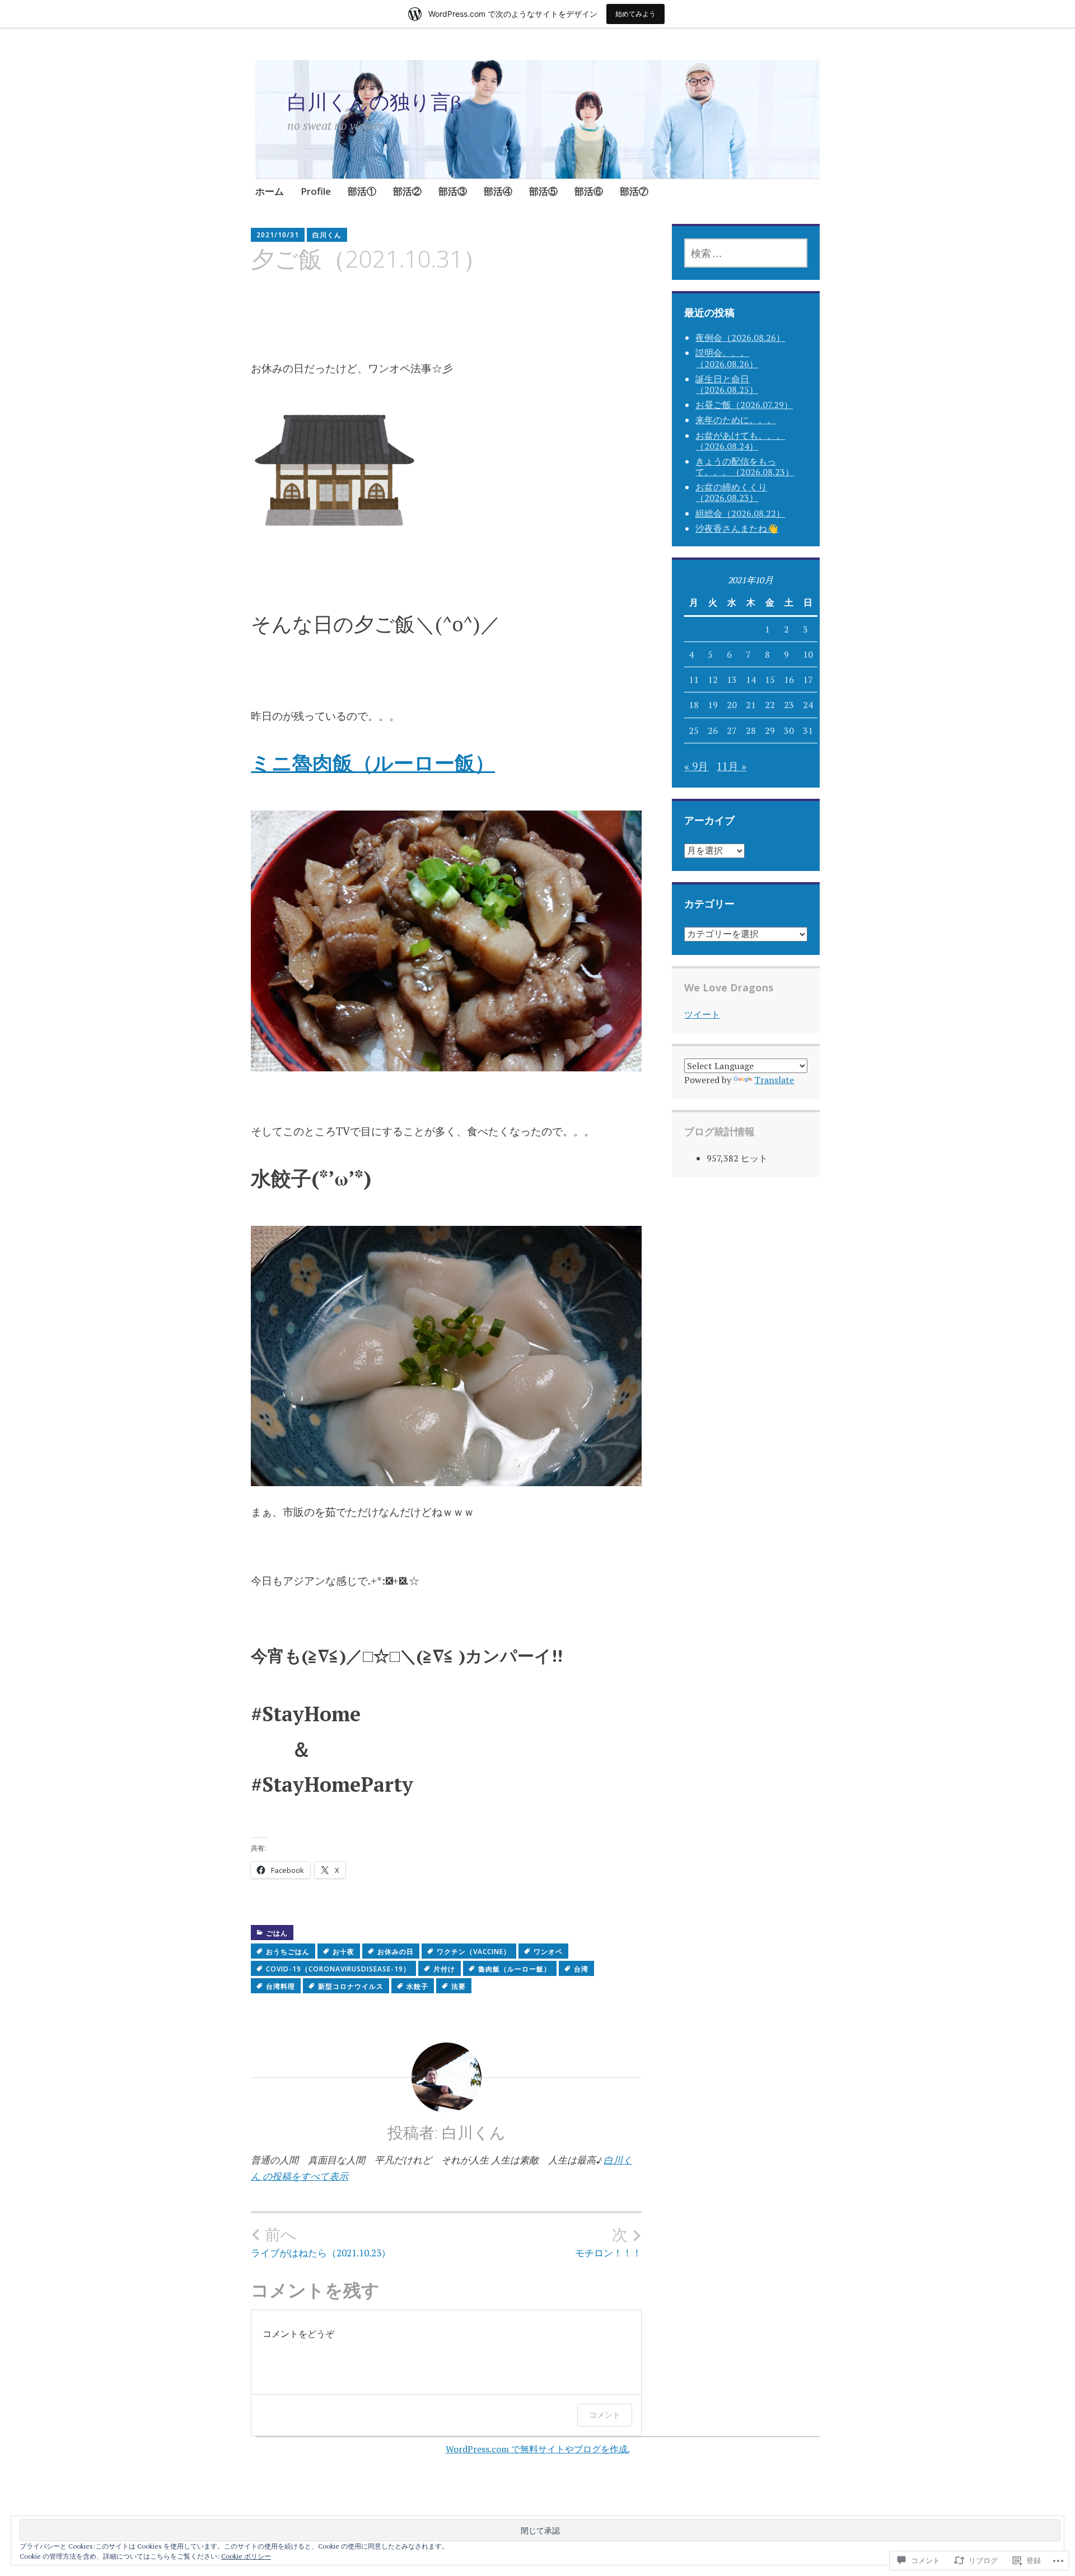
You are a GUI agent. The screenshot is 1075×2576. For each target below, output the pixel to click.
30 (789, 730)
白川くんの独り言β (374, 102)
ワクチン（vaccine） (474, 1952)
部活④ (498, 191)
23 (789, 705)
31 (808, 730)
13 (732, 680)
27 (732, 730)
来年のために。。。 (736, 420)
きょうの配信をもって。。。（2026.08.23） (745, 467)
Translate (774, 1080)
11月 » (732, 766)
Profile (316, 191)
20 (732, 705)
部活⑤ (543, 191)
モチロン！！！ (608, 2242)
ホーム (270, 191)
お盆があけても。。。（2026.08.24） (740, 441)
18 (694, 705)
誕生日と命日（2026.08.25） (727, 384)
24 (808, 705)
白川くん (327, 235)
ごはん (277, 1933)
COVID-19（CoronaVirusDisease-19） (338, 1969)
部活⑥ (589, 191)
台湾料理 (281, 1986)
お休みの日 (396, 1952)
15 (770, 680)
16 (789, 680)
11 (694, 680)
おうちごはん (288, 1952)
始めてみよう (635, 14)
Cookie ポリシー (246, 2556)
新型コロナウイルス (351, 1986)
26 (713, 730)
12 (713, 680)
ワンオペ (548, 1952)
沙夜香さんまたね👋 (737, 528)
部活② (407, 191)
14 (751, 680)
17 (808, 680)
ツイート (702, 1014)
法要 (459, 1986)
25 (694, 730)
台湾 (581, 1969)
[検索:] (746, 253)
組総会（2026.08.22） (740, 513)
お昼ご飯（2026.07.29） (744, 405)
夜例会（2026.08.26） (740, 338)
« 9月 (696, 766)
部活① (362, 191)
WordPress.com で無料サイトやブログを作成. (538, 2449)
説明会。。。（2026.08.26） (727, 358)
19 (713, 705)
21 (751, 705)
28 (751, 730)
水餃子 (417, 1986)
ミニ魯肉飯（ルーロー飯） (373, 763)
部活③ (453, 191)
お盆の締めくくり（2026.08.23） (731, 492)
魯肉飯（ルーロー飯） (515, 1969)
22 (770, 705)
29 (770, 730)
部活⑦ (634, 191)
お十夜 (343, 1952)
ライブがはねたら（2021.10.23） (321, 2242)
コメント (605, 2415)
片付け (444, 1969)
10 (808, 654)
